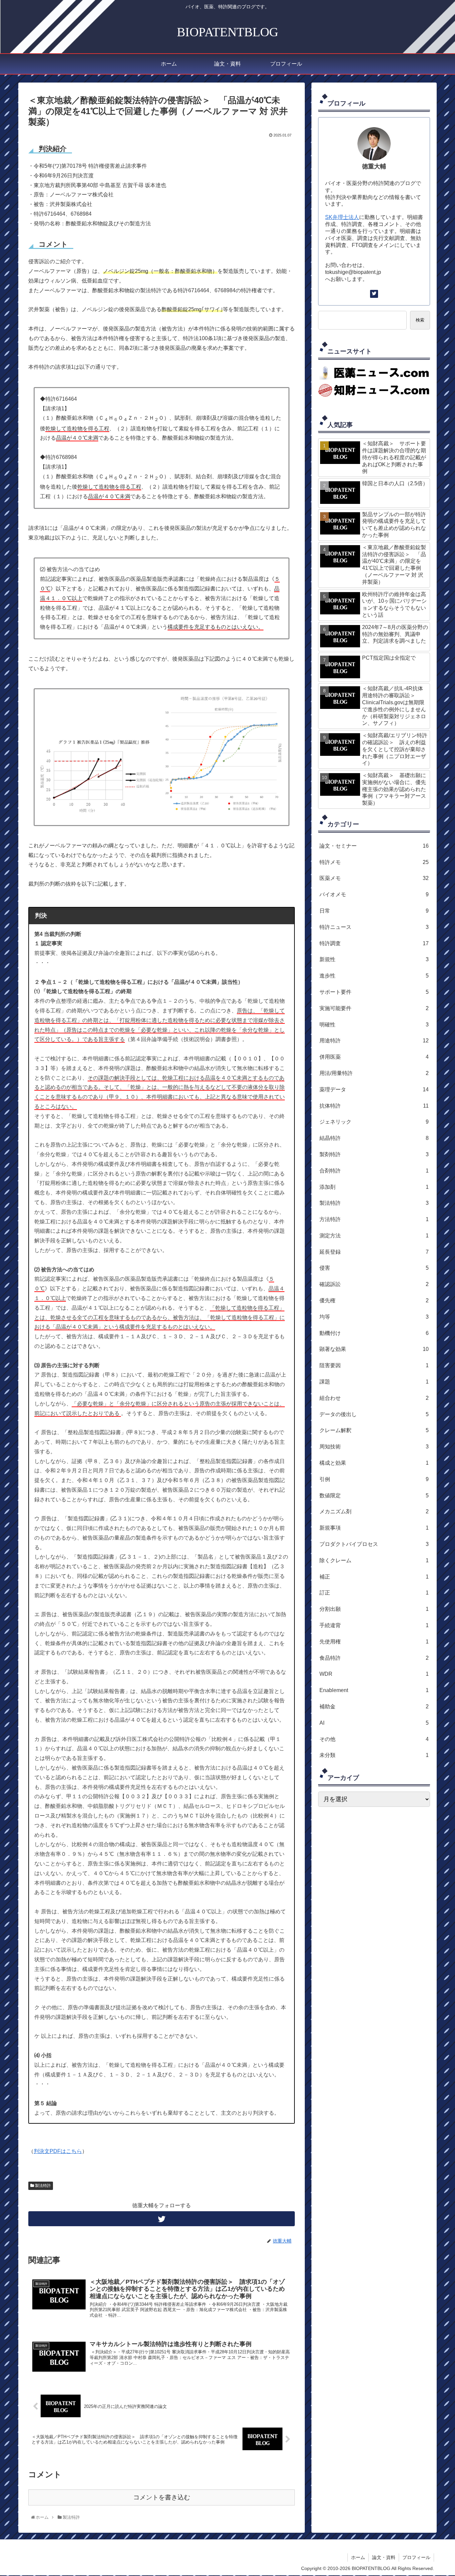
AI (374, 1723)
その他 (374, 1739)
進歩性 (374, 976)
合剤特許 (374, 1171)
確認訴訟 (374, 1284)
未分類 (374, 1755)
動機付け (374, 1333)
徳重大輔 (374, 166)
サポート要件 (374, 992)
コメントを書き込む (162, 2497)
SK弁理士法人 (342, 217)
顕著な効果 (374, 1349)
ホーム (358, 2557)
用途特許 (374, 1041)
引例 (374, 1479)
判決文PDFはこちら (58, 2151)
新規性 (374, 959)
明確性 (374, 1025)
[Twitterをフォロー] (162, 2219)
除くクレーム (374, 1560)
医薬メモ (374, 878)
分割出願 (374, 1609)
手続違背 (374, 1625)
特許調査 (374, 943)
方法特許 (374, 1219)
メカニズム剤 (374, 1511)
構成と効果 (374, 1463)
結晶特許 (374, 1138)
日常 (374, 911)
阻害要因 (374, 1365)
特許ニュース (374, 927)
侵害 (374, 1268)
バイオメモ (374, 894)
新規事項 (374, 1528)
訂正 (374, 1593)
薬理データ (374, 1089)
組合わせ (374, 1398)
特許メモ (374, 862)
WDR (374, 1674)
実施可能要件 (374, 1008)
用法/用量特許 (374, 1073)
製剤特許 (374, 1154)
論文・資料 (384, 2557)
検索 (420, 320)
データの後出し (374, 1414)
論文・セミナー (374, 846)
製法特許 (42, 2186)
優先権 (374, 1300)
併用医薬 (374, 1057)
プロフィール (416, 2557)
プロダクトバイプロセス (374, 1544)
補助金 (374, 1707)
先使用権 (374, 1642)
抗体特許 (374, 1106)
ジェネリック (374, 1122)
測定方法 (374, 1236)
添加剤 (374, 1187)
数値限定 (374, 1496)
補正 (374, 1577)
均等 (374, 1317)
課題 (374, 1382)
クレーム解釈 (374, 1430)
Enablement (374, 1690)
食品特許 (374, 1658)
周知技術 (374, 1447)
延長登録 (374, 1252)
